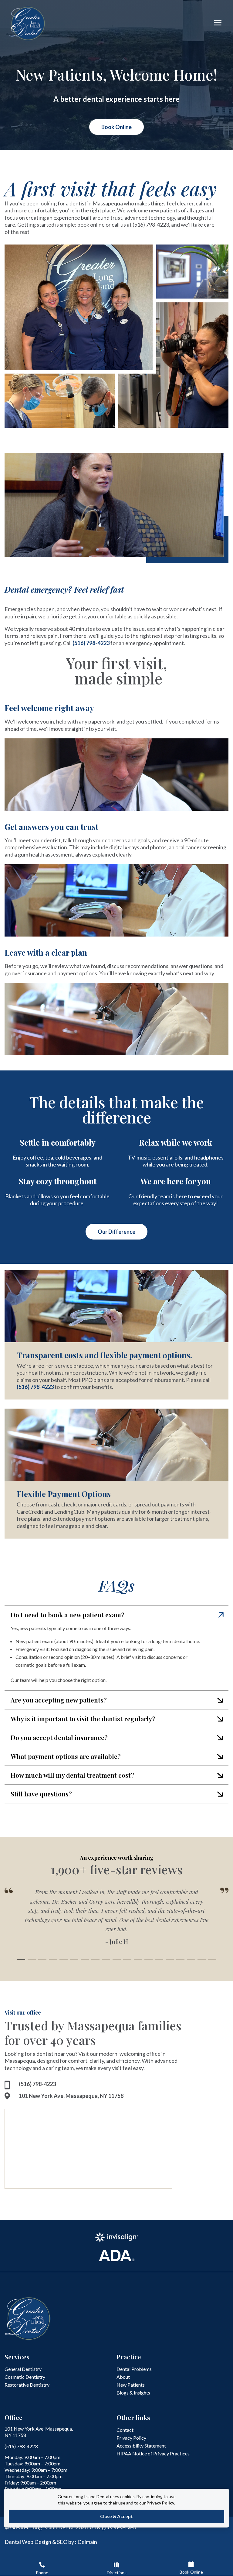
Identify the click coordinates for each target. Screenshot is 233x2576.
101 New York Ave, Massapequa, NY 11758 (71, 2096)
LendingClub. (70, 1512)
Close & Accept (116, 2516)
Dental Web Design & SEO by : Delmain (51, 2542)
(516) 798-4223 (151, 225)
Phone (42, 2573)
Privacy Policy (160, 2503)
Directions (117, 2573)
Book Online (116, 127)
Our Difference (116, 1232)
